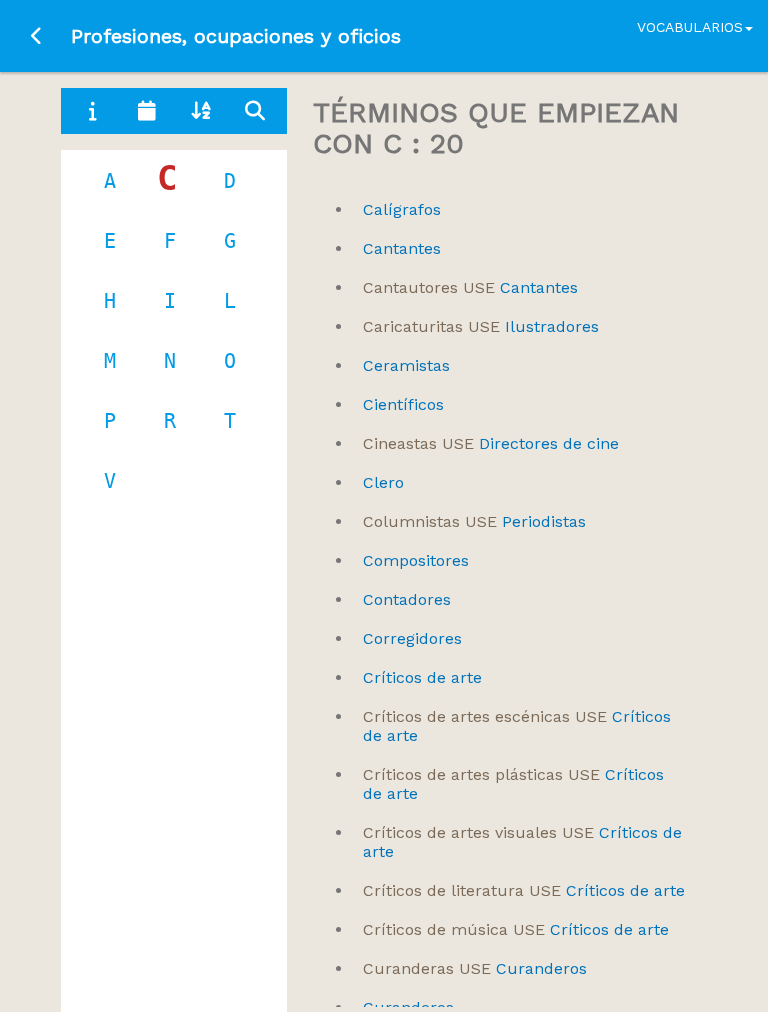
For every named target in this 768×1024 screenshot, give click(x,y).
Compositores (416, 560)
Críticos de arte (422, 677)
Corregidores (412, 638)
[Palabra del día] (147, 111)
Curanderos (475, 968)
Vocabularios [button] (690, 27)
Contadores (407, 599)
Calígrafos (402, 209)
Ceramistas (406, 365)
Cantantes (402, 248)
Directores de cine (491, 443)
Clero (383, 482)
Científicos (403, 404)
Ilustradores (481, 326)
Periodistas (474, 521)
